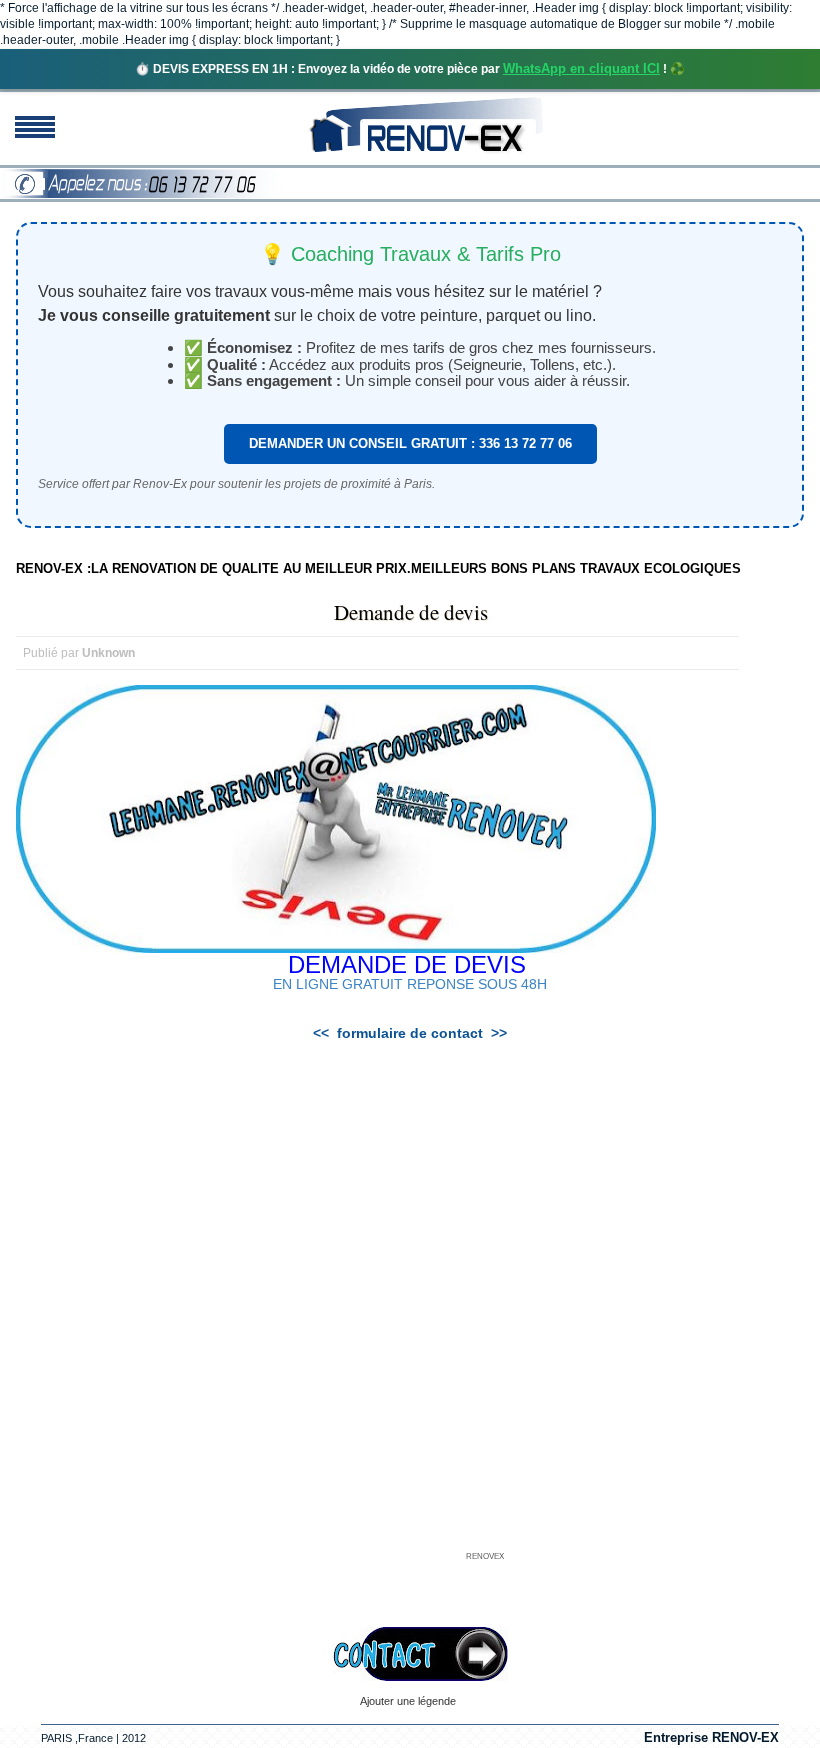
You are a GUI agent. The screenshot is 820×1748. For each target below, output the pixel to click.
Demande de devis (411, 612)
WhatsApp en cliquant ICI (581, 68)
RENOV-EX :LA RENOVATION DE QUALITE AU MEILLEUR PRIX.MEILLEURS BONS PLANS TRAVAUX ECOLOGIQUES (378, 568)
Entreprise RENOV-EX (711, 1737)
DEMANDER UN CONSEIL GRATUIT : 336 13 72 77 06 (410, 443)
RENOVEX (485, 1556)
